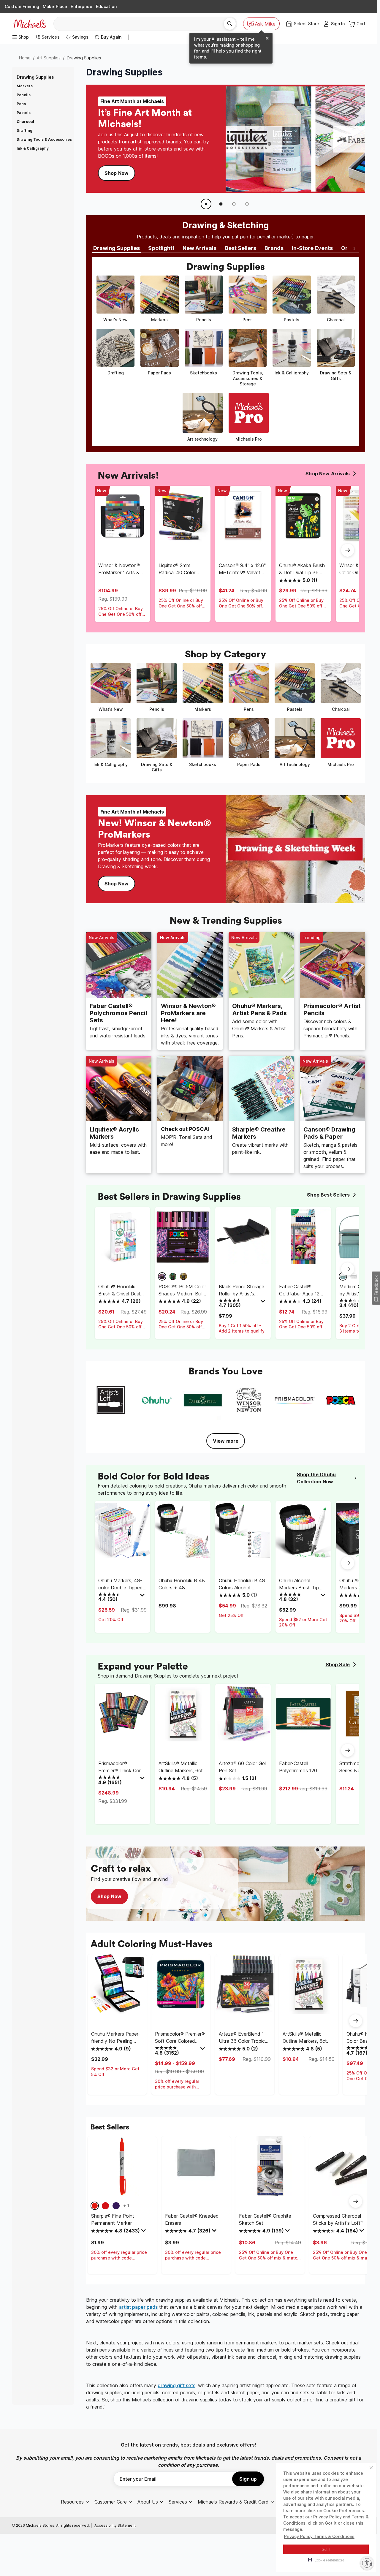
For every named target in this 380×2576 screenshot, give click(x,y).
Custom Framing (22, 6)
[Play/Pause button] (206, 204)
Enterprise (81, 6)
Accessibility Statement (115, 2525)
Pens (21, 104)
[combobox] (141, 24)
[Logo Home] (30, 24)
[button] (326, 2560)
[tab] (117, 249)
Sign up (248, 2479)
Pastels (24, 113)
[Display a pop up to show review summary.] (264, 1303)
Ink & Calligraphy (33, 148)
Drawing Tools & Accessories (44, 139)
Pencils (24, 95)
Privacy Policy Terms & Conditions (319, 2536)
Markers (25, 86)
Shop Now (117, 173)
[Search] (230, 24)
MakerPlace (55, 6)
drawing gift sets (176, 2385)
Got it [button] (326, 2549)
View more (226, 1441)
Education (106, 6)
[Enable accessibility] (367, 2563)
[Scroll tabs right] (354, 249)
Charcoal (25, 122)
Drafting (24, 130)
